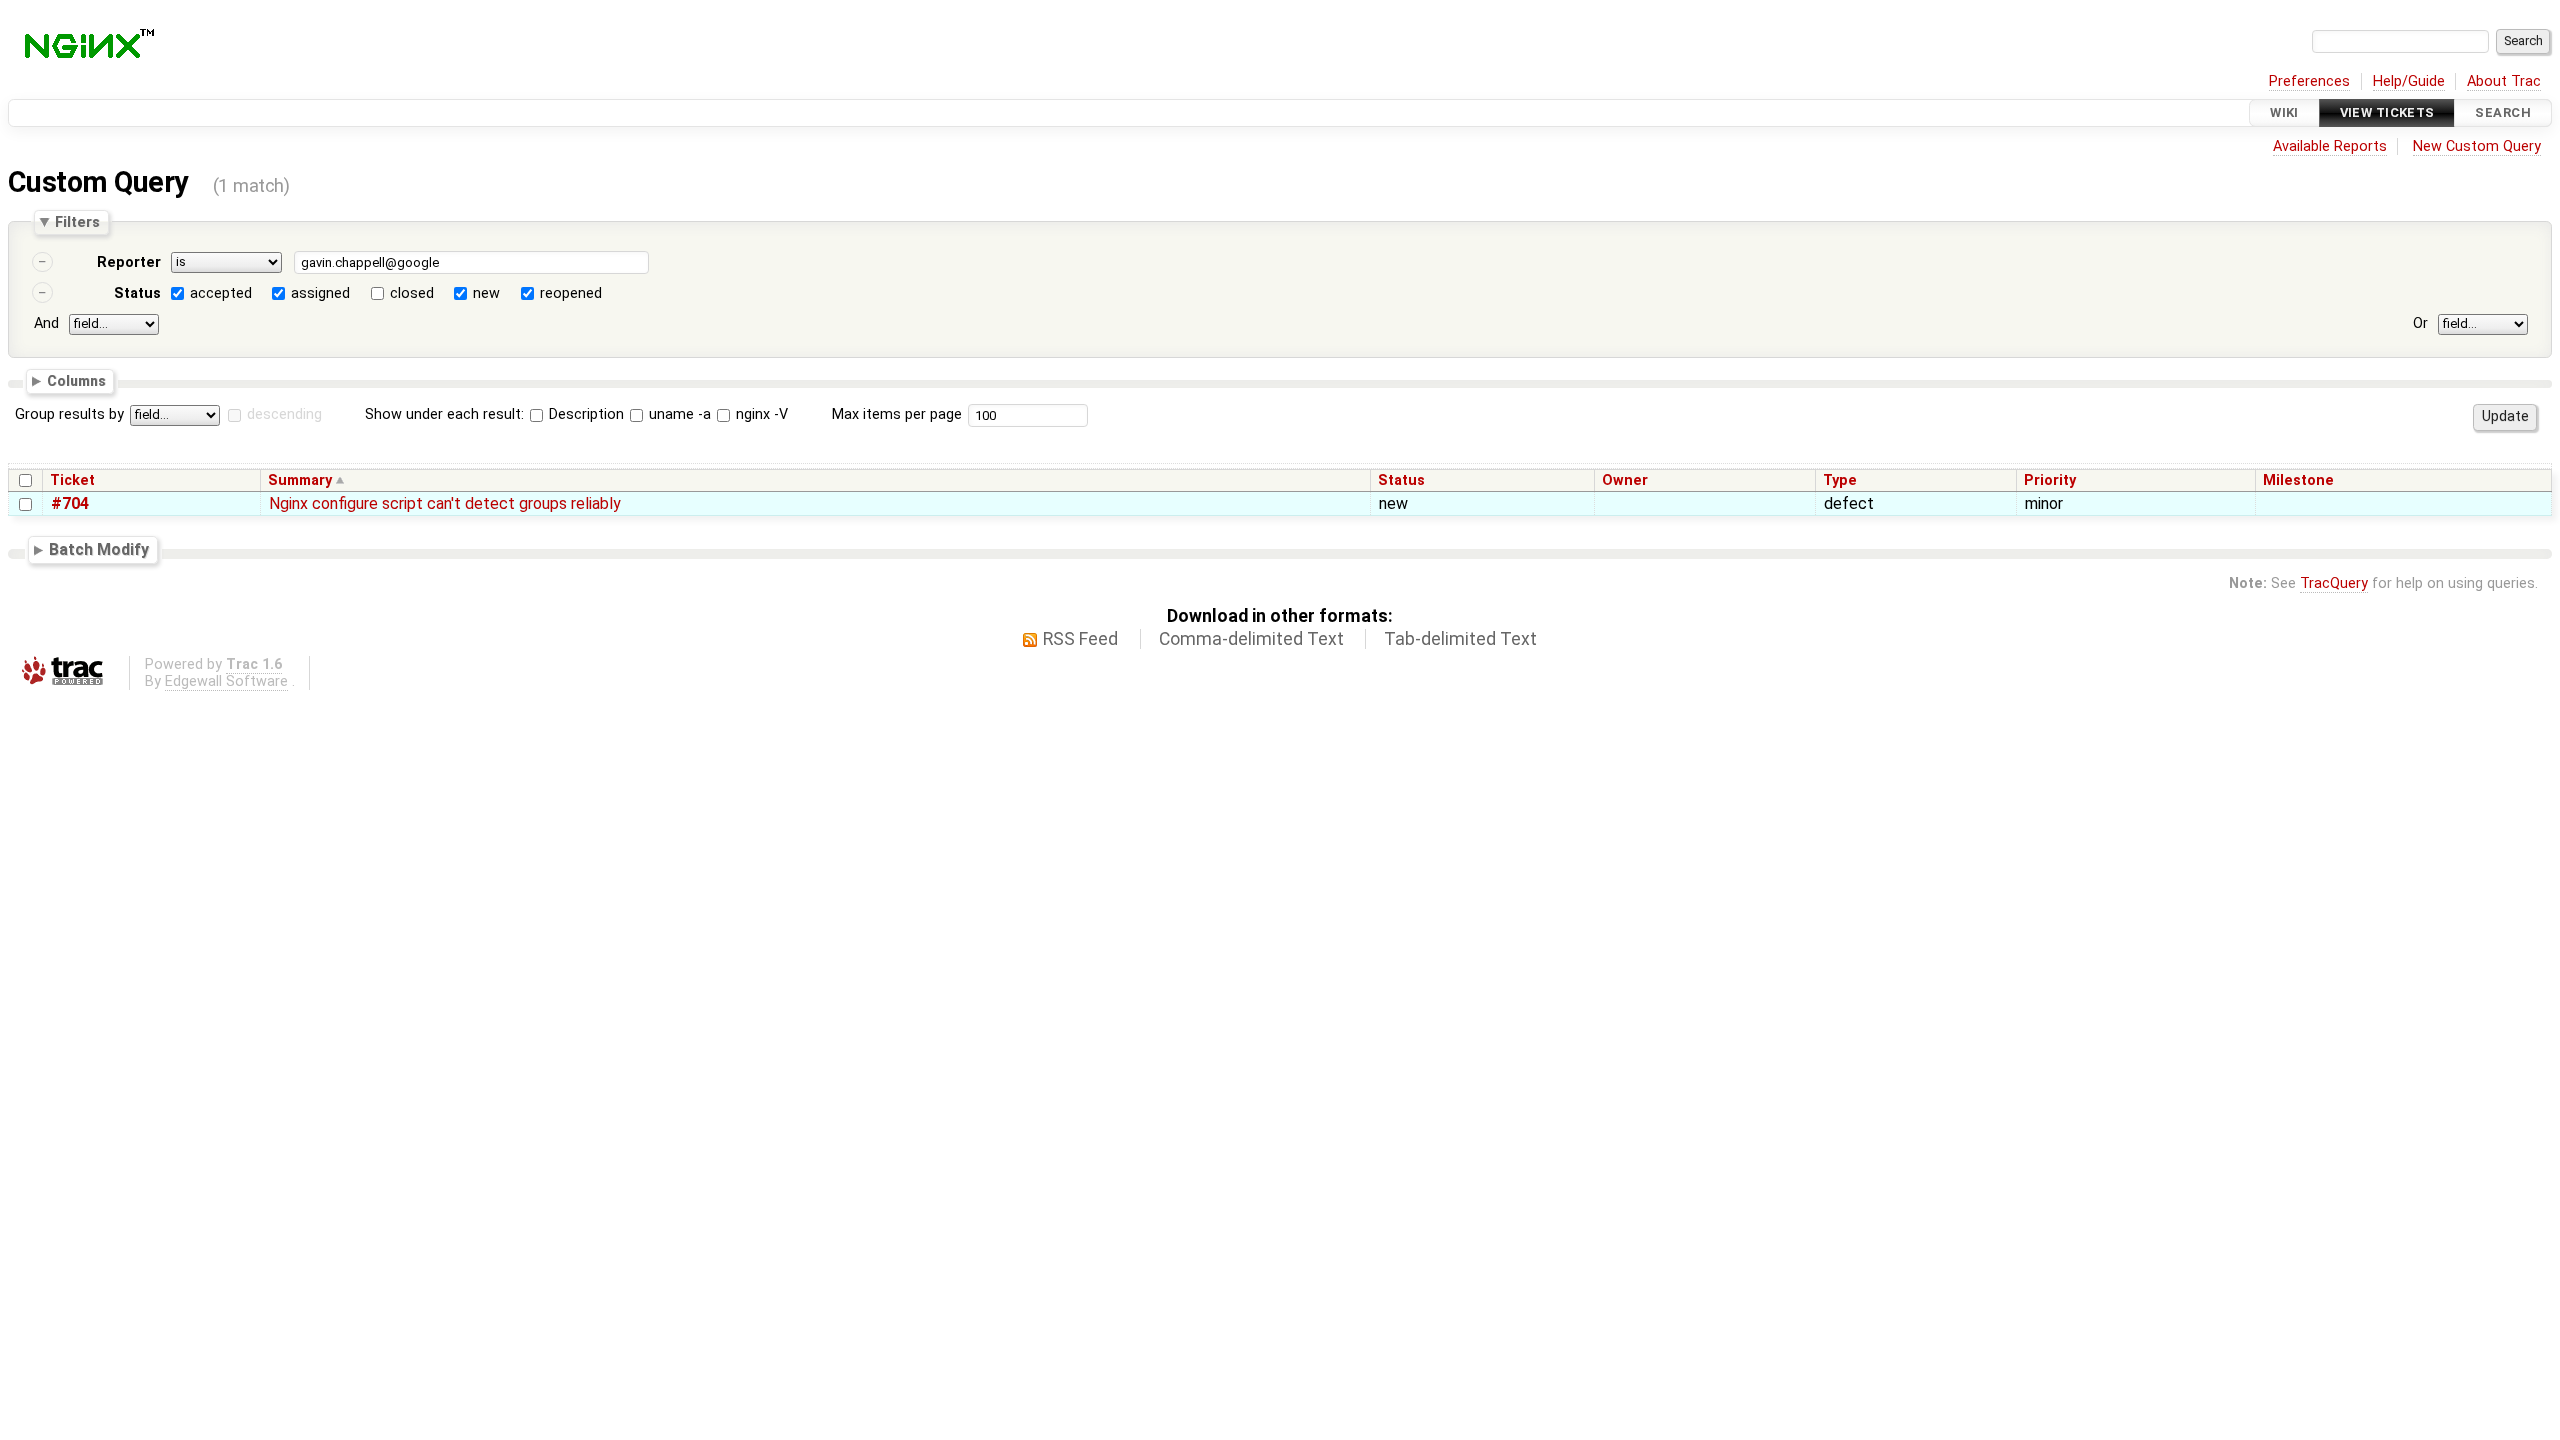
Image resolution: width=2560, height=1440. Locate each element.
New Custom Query (2477, 146)
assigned (320, 293)
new (486, 293)
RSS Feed (1080, 639)
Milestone (2298, 480)
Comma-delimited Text (1251, 639)
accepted (221, 293)
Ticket (72, 480)
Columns (76, 380)
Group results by (69, 414)
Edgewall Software (226, 681)
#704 (70, 503)
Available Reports (2330, 146)
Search (2503, 112)
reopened (571, 293)
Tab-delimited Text (1460, 639)
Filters (77, 222)
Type (1840, 480)
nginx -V (760, 414)
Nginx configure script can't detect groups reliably (445, 503)
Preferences (2309, 81)
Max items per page (897, 414)
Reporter (129, 262)
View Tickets (2387, 112)
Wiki (2284, 112)
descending (284, 414)
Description (584, 414)
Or (2420, 323)
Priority (2050, 480)
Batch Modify (99, 549)
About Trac (2504, 81)
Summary (300, 480)
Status (137, 293)
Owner (1625, 480)
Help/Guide (2409, 81)
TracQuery (2334, 583)
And (46, 323)
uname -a (678, 414)
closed (412, 293)
